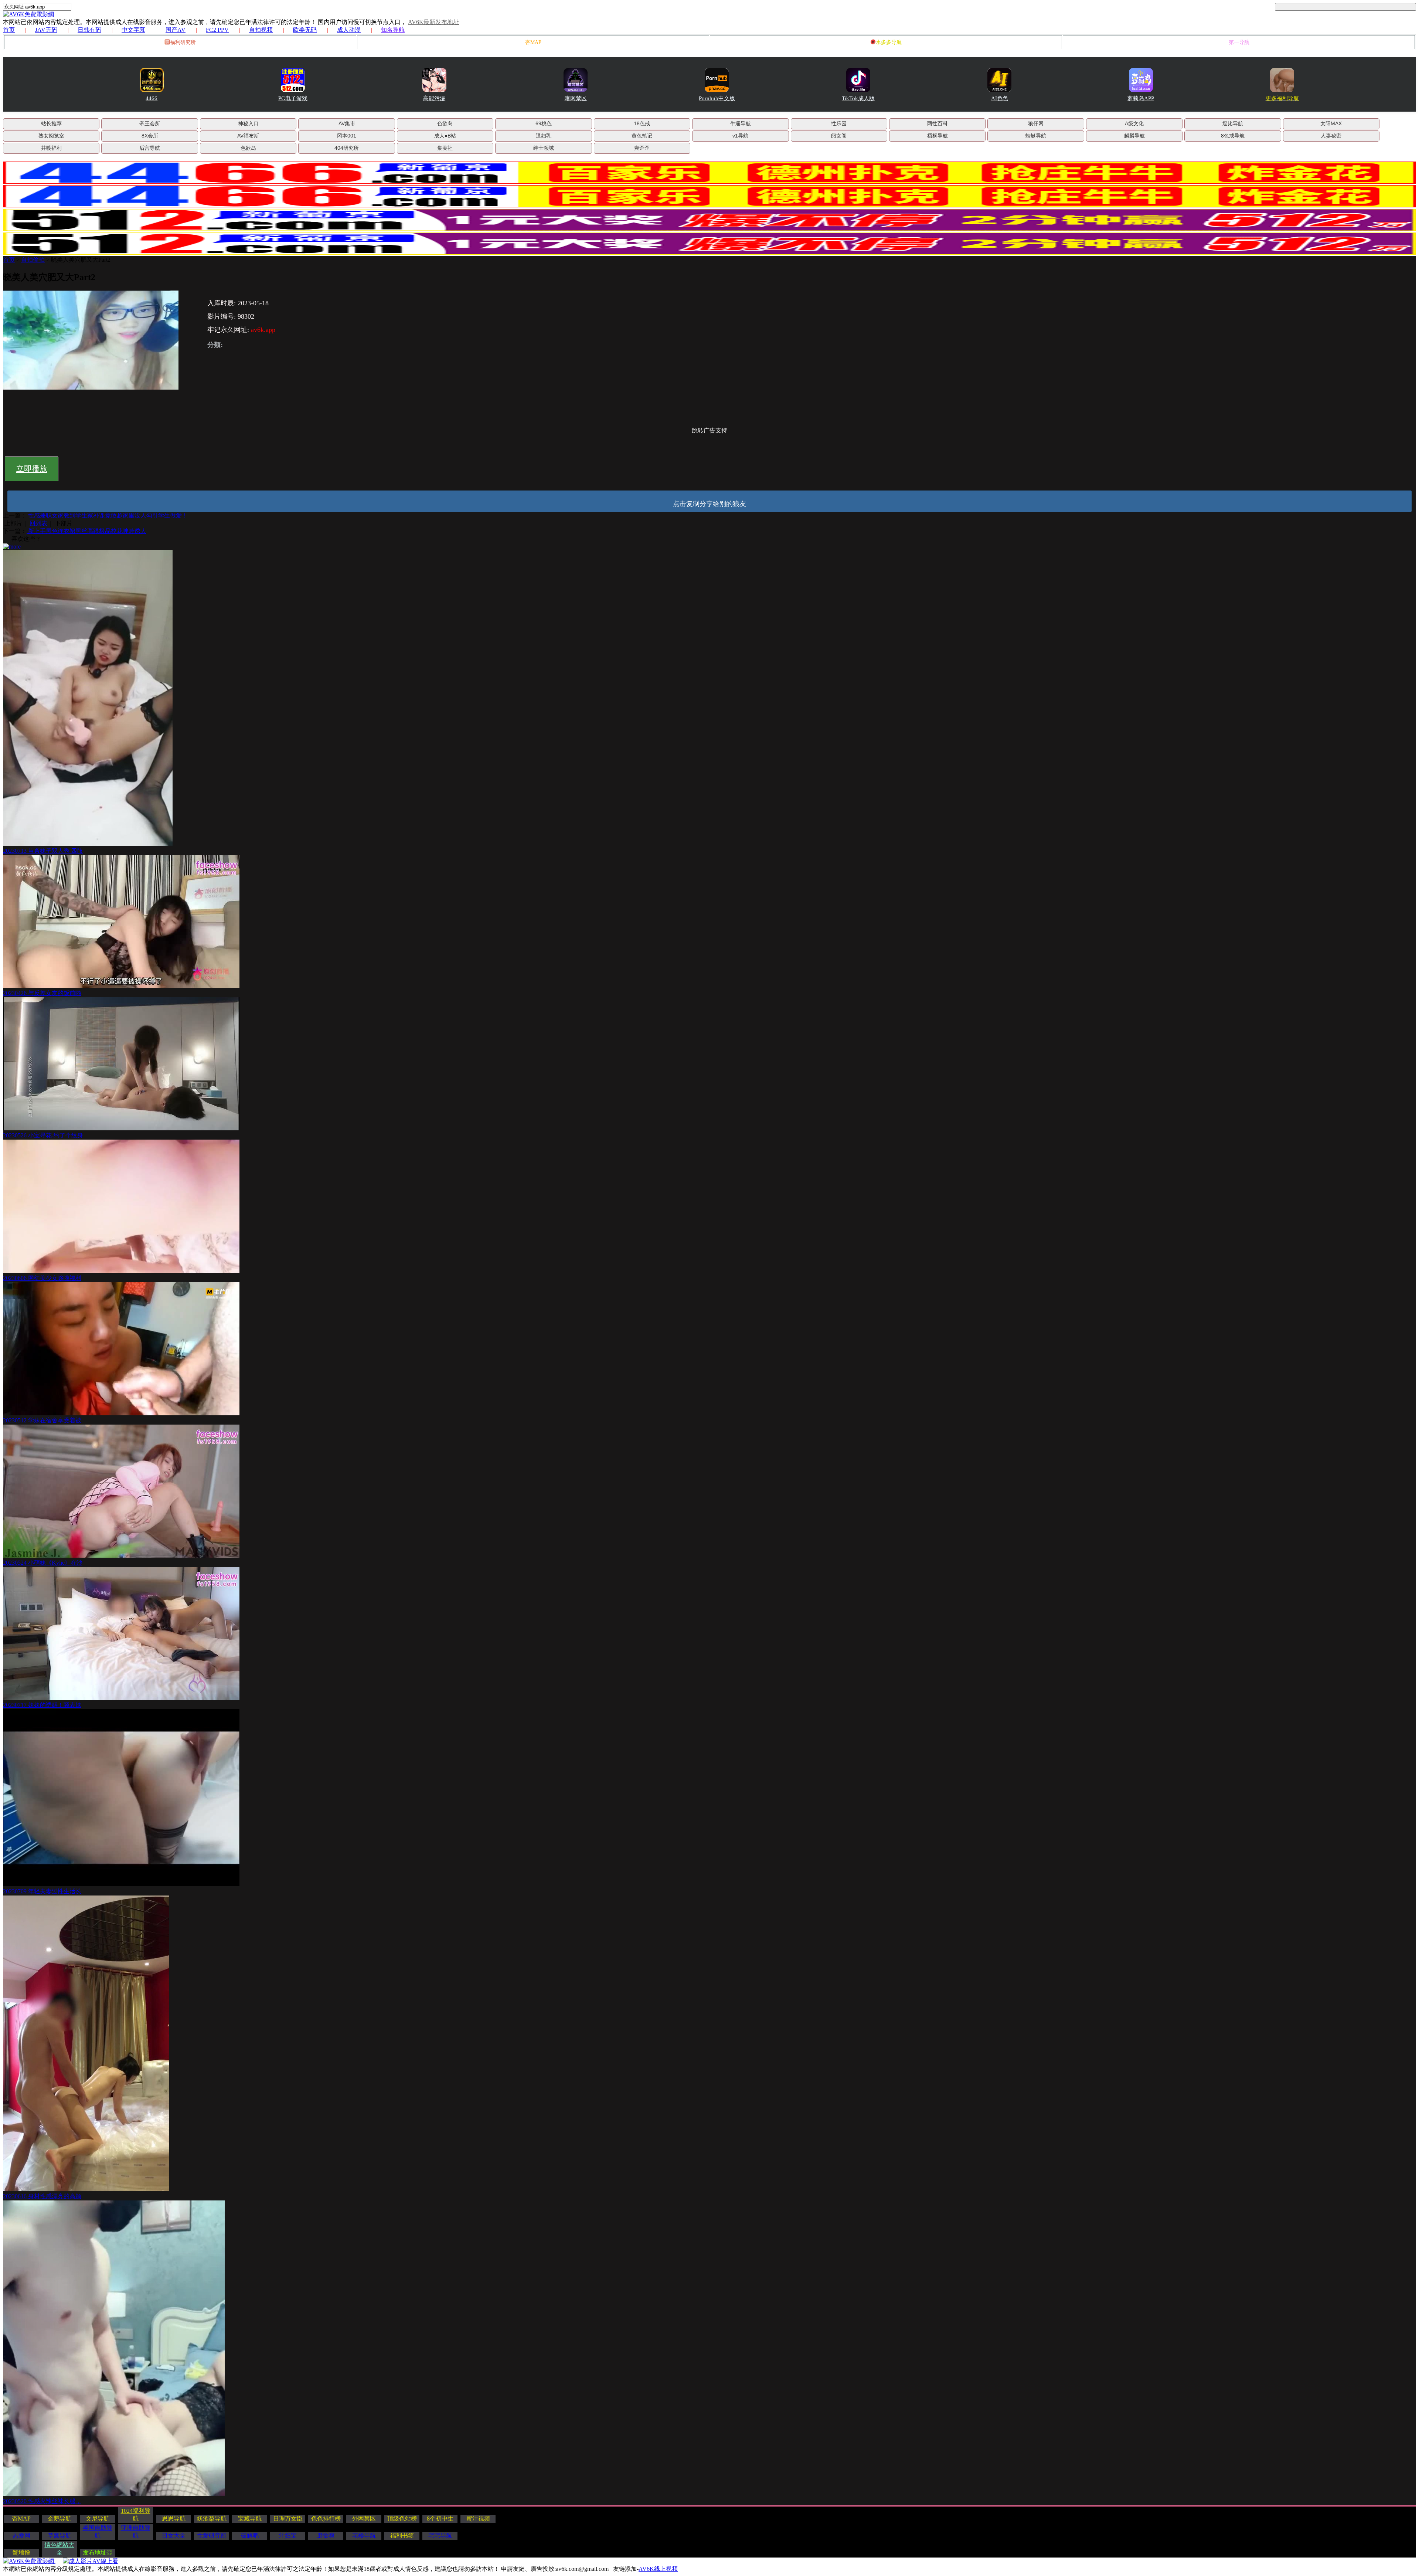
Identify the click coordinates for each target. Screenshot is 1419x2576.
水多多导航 (889, 42)
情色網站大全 (59, 2549)
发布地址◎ (98, 2553)
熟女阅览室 (51, 136)
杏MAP (533, 42)
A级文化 (1134, 123)
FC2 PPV (217, 30)
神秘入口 (248, 123)
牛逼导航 (741, 123)
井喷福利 (51, 148)
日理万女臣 (288, 2519)
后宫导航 (150, 148)
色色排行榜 (326, 2519)
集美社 (445, 148)
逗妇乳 (544, 136)
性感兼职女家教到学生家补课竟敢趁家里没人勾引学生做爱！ (107, 515)
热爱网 (21, 2536)
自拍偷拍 (33, 260)
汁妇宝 (288, 2536)
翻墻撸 (21, 2553)
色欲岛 (445, 123)
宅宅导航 (440, 2536)
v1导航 (740, 136)
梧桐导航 (938, 136)
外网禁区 (364, 2519)
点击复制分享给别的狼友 (709, 504)
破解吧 (250, 2536)
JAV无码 (46, 30)
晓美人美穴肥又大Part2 (81, 260)
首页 (9, 30)
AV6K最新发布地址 (433, 22)
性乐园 (839, 123)
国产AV (176, 30)
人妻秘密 (1331, 136)
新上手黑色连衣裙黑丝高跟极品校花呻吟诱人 (86, 531)
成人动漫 (349, 30)
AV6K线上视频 (658, 2569)
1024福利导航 (136, 2515)
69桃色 (544, 123)
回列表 (38, 523)
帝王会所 (150, 123)
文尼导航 (98, 2519)
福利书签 (402, 2536)
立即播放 (32, 469)
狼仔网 (1036, 123)
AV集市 (347, 123)
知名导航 (393, 30)
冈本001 (347, 136)
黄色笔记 (642, 136)
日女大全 (174, 2536)
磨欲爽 (326, 2536)
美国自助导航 (98, 2532)
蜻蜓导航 (1036, 136)
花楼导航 (364, 2536)
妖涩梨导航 (212, 2519)
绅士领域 (544, 148)
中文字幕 (133, 30)
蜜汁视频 (478, 2519)
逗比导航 (1233, 123)
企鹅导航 (59, 2519)
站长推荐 (51, 123)
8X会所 (150, 136)
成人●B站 (445, 136)
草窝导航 (59, 2536)
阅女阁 (839, 136)
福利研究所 (183, 42)
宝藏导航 (250, 2519)
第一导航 (1239, 42)
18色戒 (642, 123)
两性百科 (938, 123)
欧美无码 (305, 30)
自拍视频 (261, 30)
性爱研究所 (212, 2536)
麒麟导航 (1134, 136)
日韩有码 (89, 30)
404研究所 (347, 148)
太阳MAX (1331, 123)
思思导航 (174, 2519)
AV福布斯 (248, 136)
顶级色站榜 (402, 2519)
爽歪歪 (642, 148)
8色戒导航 (1233, 136)
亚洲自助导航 (136, 2532)
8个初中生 (440, 2519)
